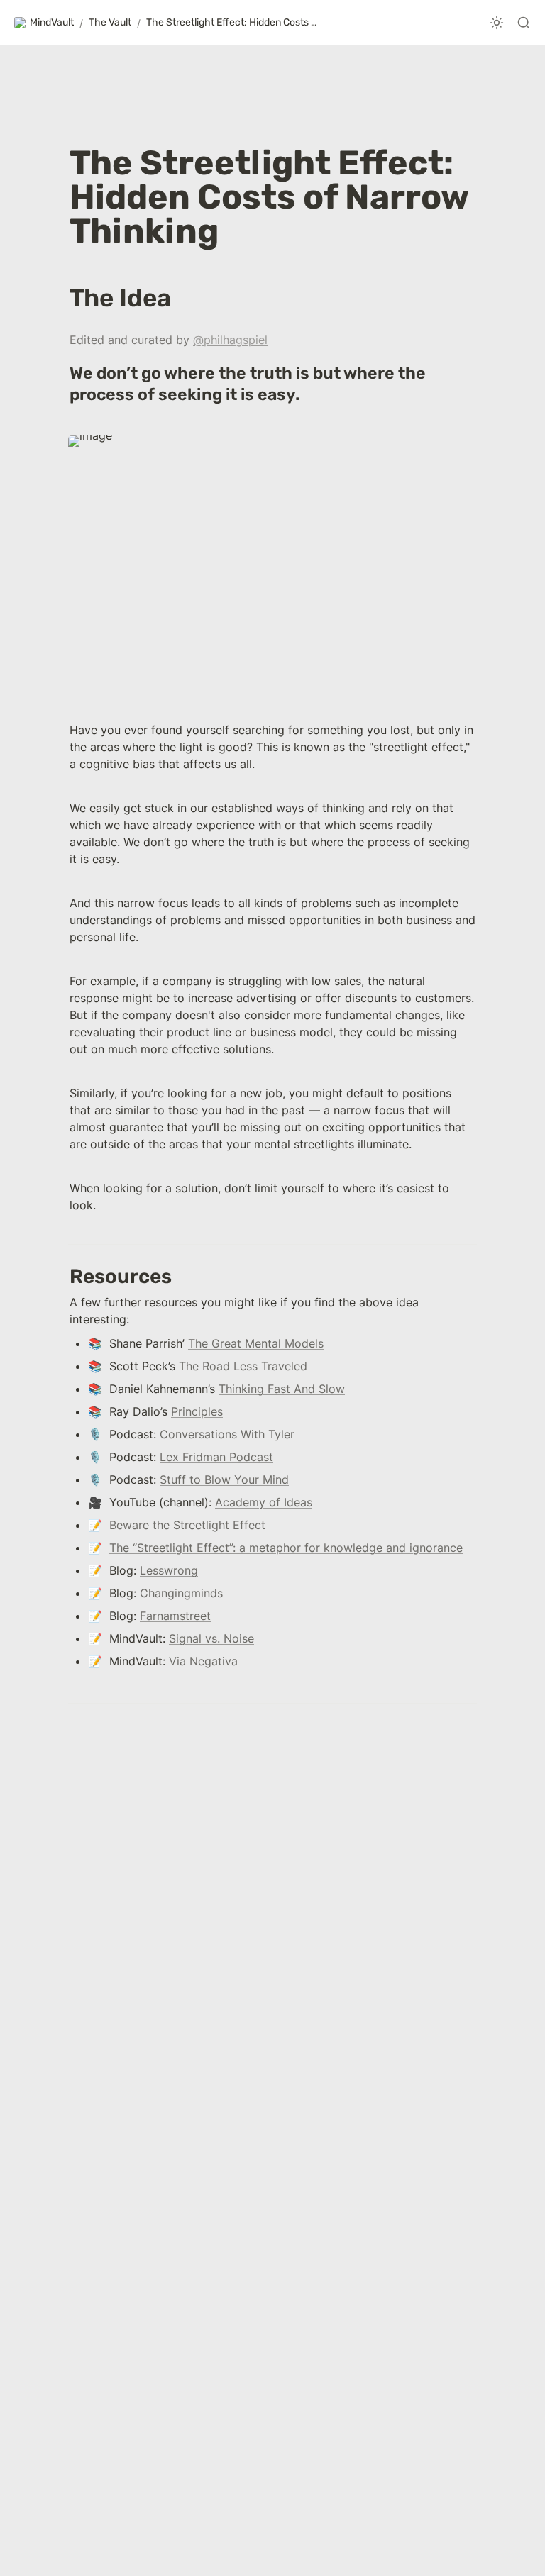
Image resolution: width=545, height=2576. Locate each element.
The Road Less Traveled (243, 1366)
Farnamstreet (175, 1616)
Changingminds (181, 1593)
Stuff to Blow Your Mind (224, 1479)
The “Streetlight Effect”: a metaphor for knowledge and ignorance (286, 1548)
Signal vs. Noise (211, 1638)
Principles (197, 1411)
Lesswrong (169, 1570)
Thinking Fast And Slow (282, 1389)
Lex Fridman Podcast (216, 1457)
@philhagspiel (230, 340)
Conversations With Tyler (227, 1434)
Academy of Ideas (264, 1502)
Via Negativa (203, 1661)
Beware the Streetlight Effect (187, 1525)
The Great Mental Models (256, 1343)
